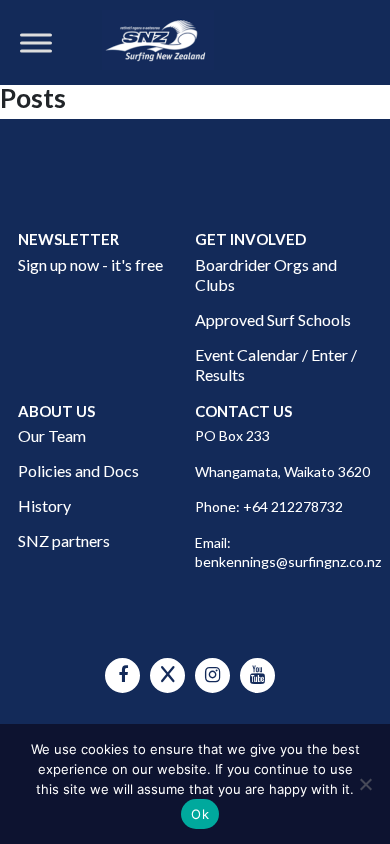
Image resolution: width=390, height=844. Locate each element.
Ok (200, 814)
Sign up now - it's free (90, 264)
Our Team (52, 435)
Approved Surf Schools (273, 319)
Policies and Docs (78, 470)
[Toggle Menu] (36, 42)
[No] (365, 784)
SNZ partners (64, 540)
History (44, 505)
